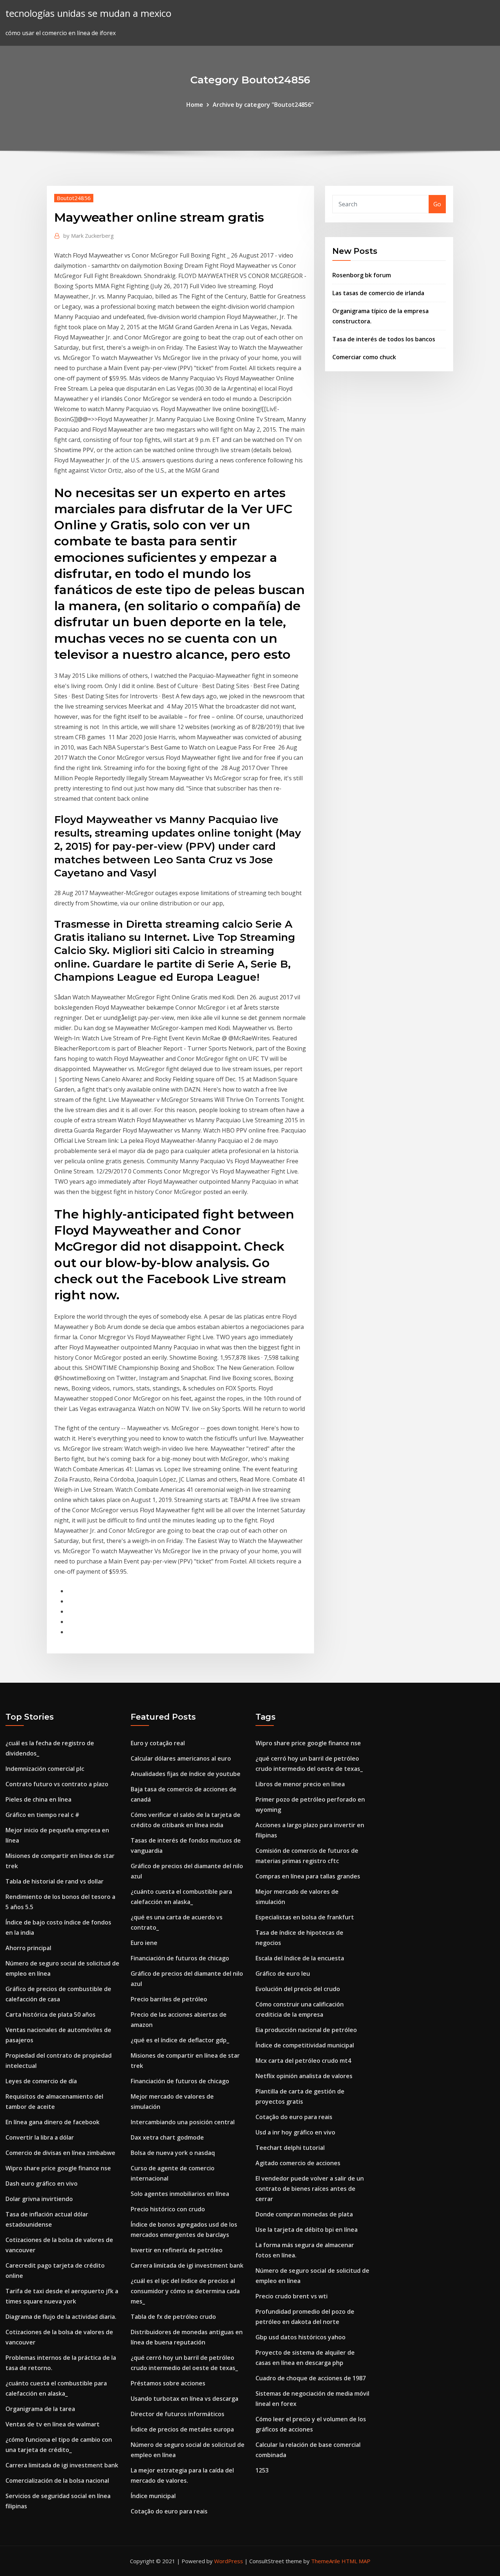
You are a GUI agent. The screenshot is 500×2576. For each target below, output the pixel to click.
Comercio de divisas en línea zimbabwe (60, 2153)
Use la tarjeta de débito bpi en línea (307, 2230)
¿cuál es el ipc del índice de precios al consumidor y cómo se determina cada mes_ (185, 2291)
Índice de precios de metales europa (182, 2429)
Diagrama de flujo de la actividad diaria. (61, 2317)
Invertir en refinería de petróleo (177, 2250)
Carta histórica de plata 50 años (51, 2014)
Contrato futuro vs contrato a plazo (57, 1784)
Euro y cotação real (158, 1743)
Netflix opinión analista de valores (304, 2076)
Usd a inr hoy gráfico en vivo (295, 2132)
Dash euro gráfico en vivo (42, 2183)
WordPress (229, 2561)
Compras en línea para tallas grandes (308, 1876)
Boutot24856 (74, 198)
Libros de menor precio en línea (300, 1784)
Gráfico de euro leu (283, 1974)
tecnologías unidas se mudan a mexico (88, 13)
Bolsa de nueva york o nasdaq (173, 2153)
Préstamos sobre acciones (168, 2383)
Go (437, 204)
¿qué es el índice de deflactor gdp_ (180, 2040)
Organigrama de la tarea (40, 2409)
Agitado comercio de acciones (298, 2163)
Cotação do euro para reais (169, 2511)
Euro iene (144, 1943)
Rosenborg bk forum (362, 275)
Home (195, 105)
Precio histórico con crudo (168, 2209)
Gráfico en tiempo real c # (42, 1815)
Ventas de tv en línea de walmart (53, 2424)
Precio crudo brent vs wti (292, 2296)
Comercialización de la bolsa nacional (57, 2481)
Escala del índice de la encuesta (300, 1958)
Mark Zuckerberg (89, 236)
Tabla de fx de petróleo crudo (173, 2317)
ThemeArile (326, 2561)
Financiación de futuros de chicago (180, 1958)
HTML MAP (356, 2561)
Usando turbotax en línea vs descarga (184, 2399)
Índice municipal (153, 2496)
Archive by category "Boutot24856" (263, 105)
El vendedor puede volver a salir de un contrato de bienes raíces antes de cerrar (310, 2189)
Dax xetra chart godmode (167, 2137)
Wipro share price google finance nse (58, 2168)
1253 (262, 2470)
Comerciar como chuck (364, 357)
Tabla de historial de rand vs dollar (55, 1881)
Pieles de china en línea (38, 1799)
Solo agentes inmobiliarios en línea (180, 2194)
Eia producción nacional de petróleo (306, 2030)
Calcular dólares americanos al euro (181, 1758)
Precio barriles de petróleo (169, 1999)
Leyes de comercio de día (41, 2081)
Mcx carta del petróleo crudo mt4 (303, 2061)
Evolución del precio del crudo (298, 1989)
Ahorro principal (28, 1948)
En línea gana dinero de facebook (53, 2122)
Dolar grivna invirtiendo (39, 2199)
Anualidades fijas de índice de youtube (186, 1774)
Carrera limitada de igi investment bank (62, 2465)
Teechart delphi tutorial (290, 2148)
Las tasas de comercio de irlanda (378, 293)
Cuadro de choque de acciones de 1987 (311, 2378)
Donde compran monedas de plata (304, 2214)
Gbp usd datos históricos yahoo (301, 2337)
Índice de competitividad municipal (305, 2045)
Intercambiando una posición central (183, 2122)
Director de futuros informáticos (178, 2414)
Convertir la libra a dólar (40, 2137)
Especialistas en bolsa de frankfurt (305, 1917)
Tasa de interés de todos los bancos (384, 339)
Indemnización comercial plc (45, 1769)
